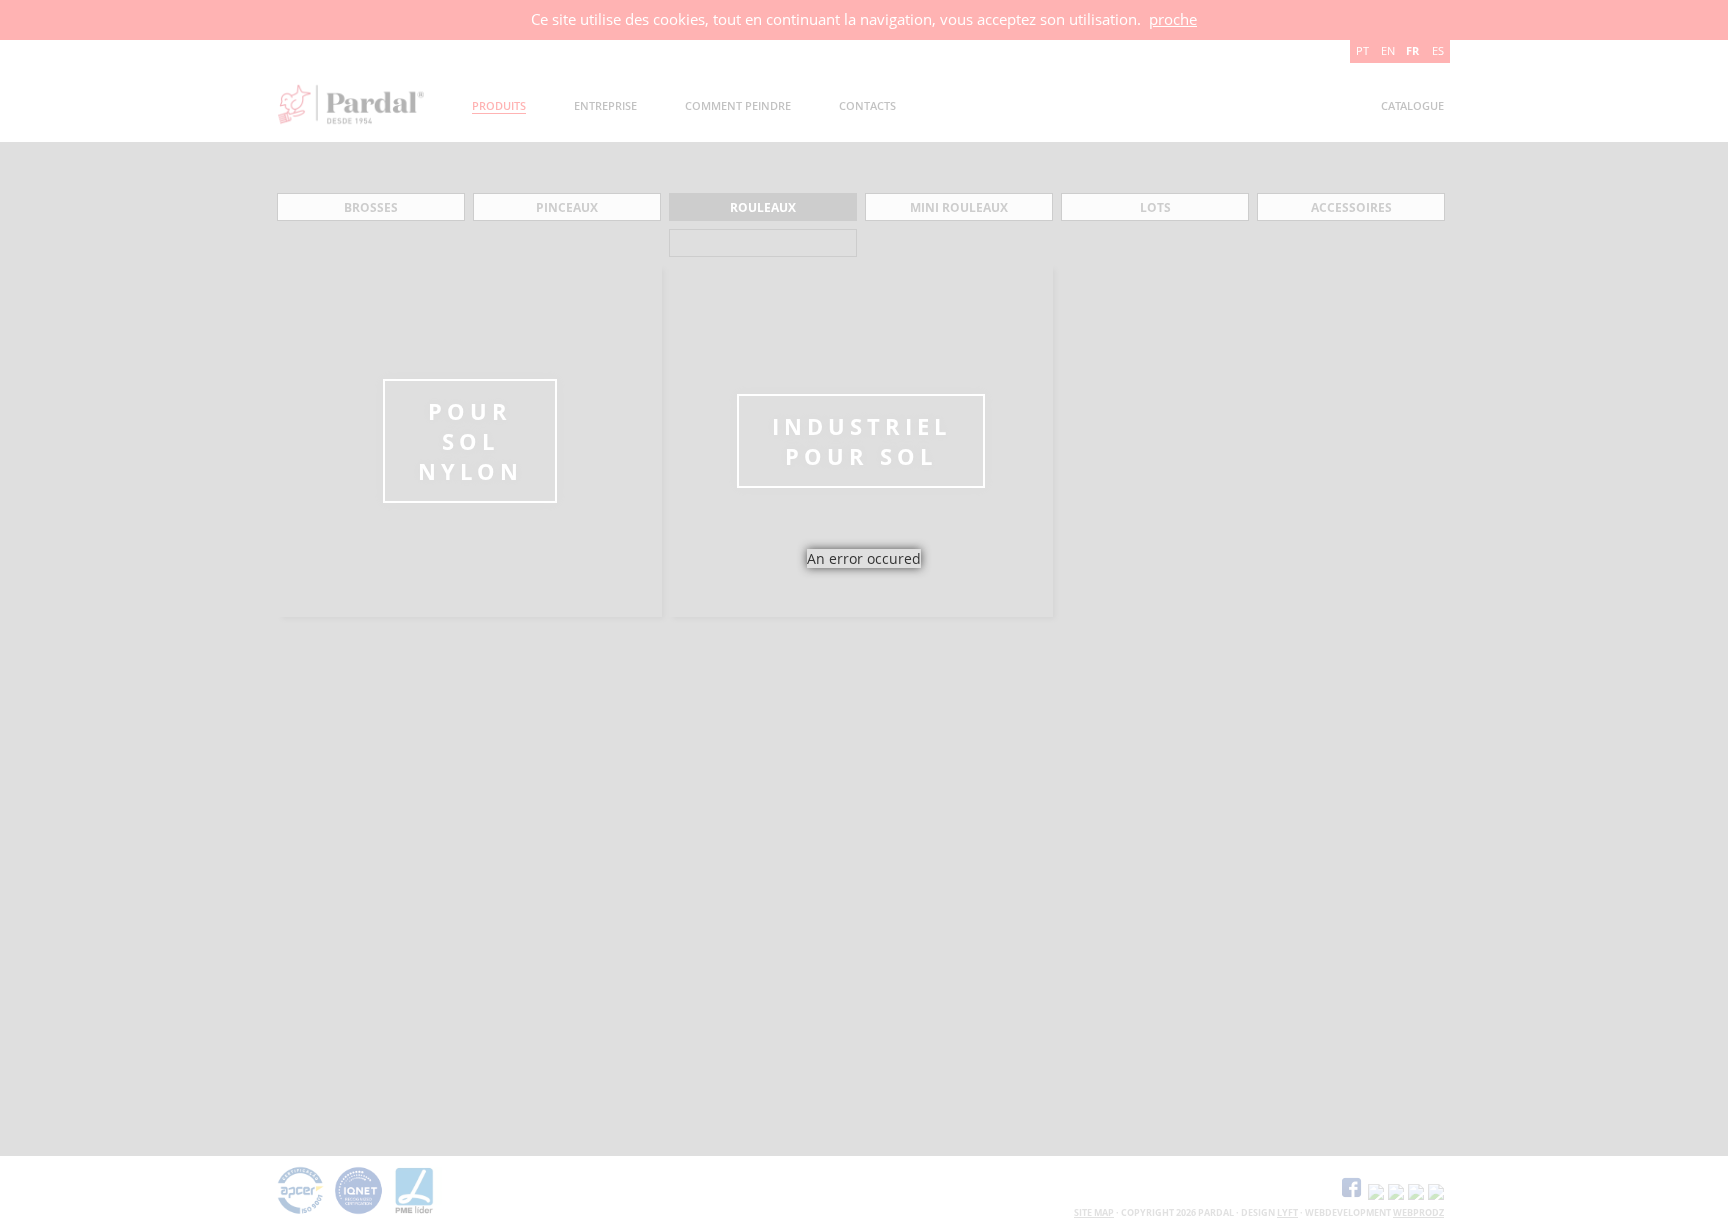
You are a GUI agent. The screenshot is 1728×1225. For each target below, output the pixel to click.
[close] (935, 593)
